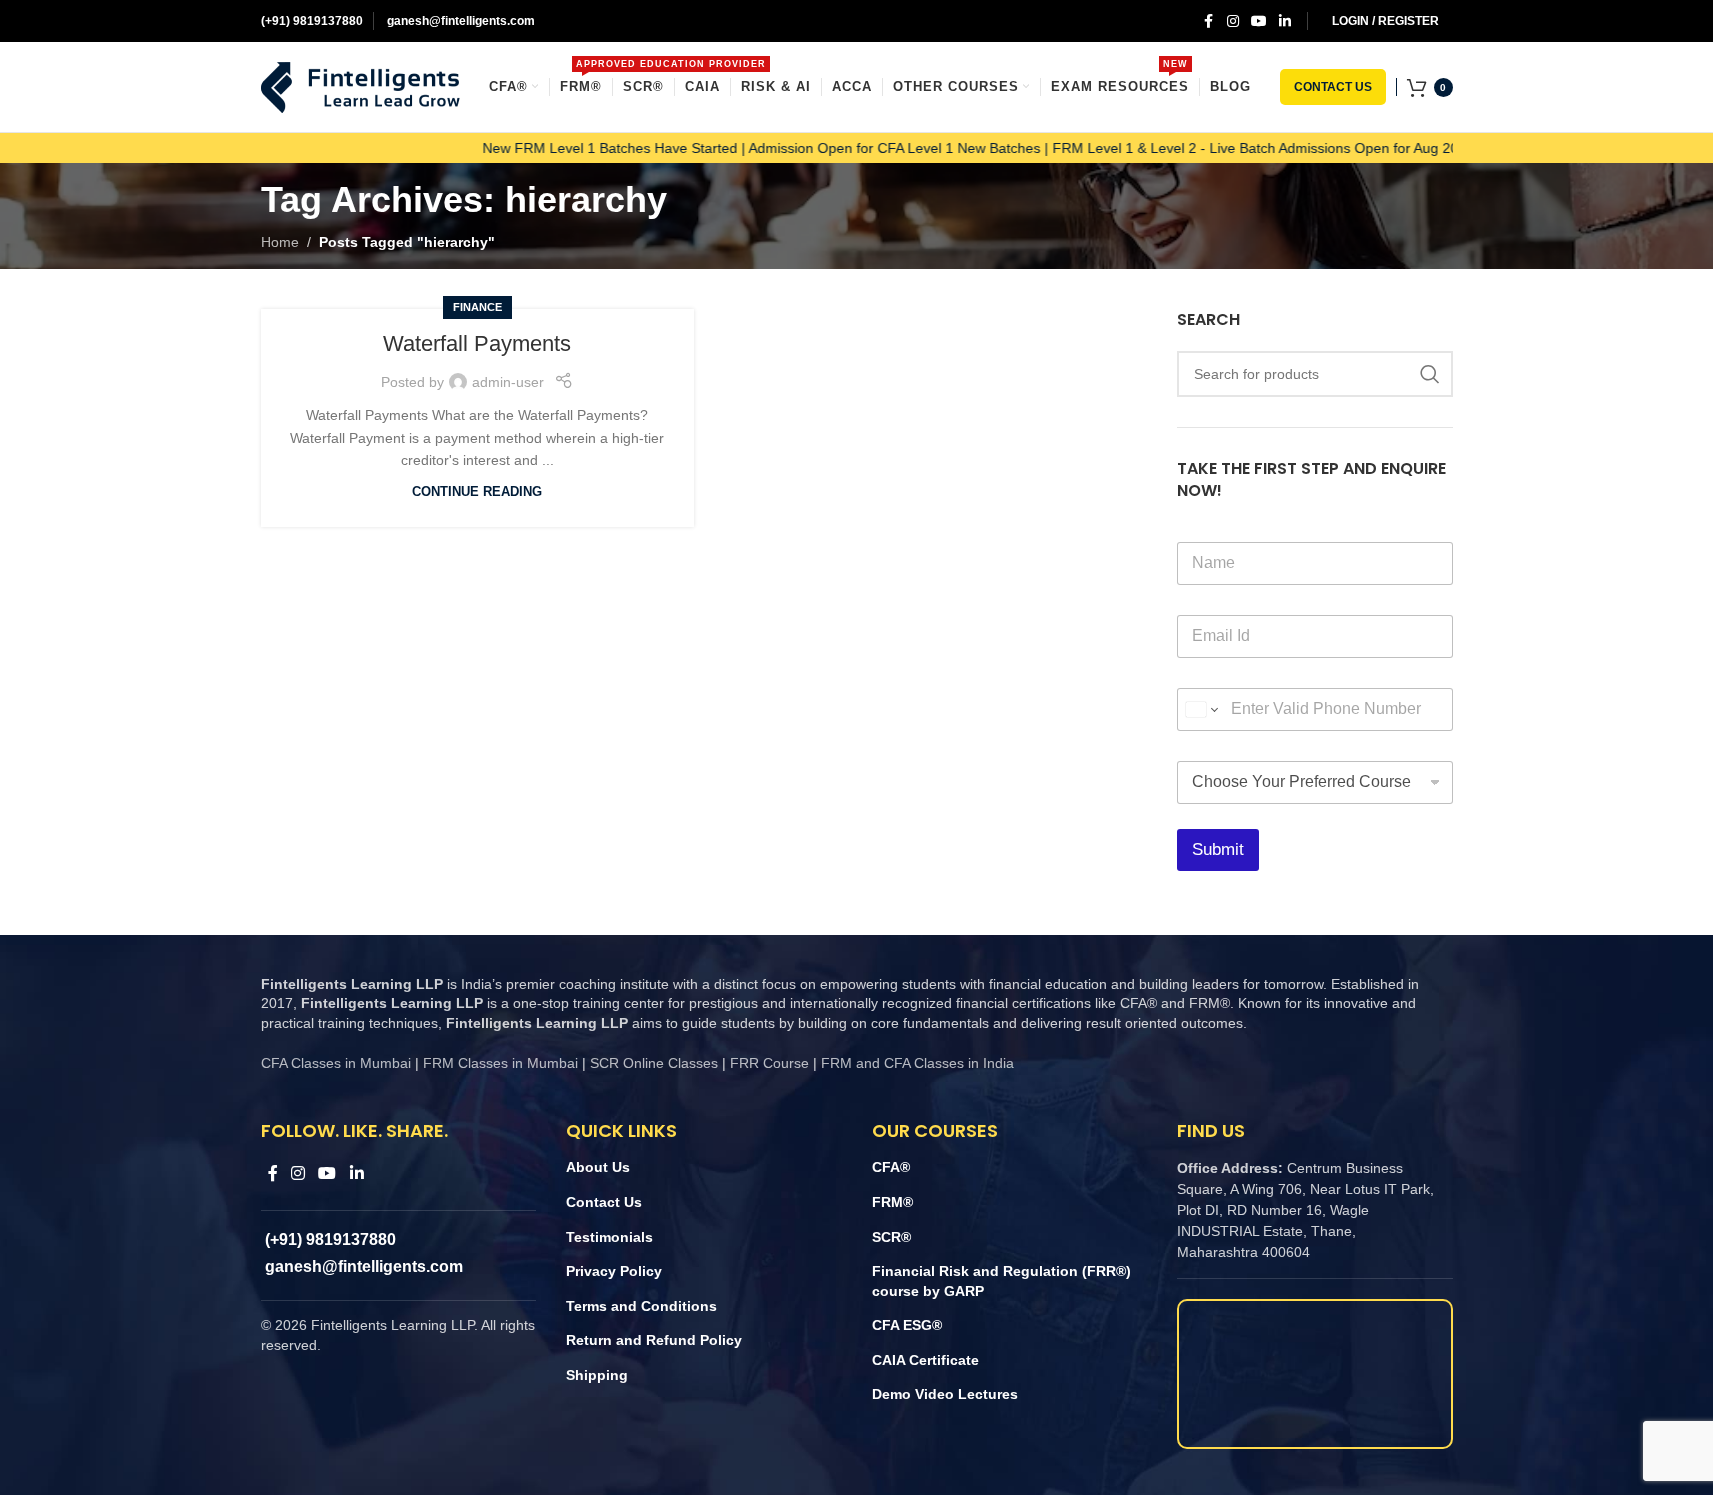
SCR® (891, 1237)
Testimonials (609, 1237)
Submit (1218, 849)
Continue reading (477, 492)
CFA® (891, 1167)
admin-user (508, 382)
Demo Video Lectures (945, 1394)
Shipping (597, 1375)
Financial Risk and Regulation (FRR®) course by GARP (1001, 1281)
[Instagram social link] (1233, 21)
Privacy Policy (614, 1271)
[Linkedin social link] (1285, 21)
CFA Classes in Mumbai (336, 1063)
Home (280, 242)
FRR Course (769, 1063)
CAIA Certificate (925, 1360)
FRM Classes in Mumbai (500, 1063)
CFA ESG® (907, 1325)
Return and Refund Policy (654, 1340)
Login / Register (1385, 21)
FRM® (892, 1202)
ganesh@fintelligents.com (459, 21)
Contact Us (604, 1202)
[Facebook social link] (1209, 21)
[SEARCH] (1430, 374)
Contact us (1333, 87)
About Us (598, 1167)
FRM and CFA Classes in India (915, 1063)
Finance (477, 307)
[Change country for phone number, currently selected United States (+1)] (1200, 709)
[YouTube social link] (1259, 21)
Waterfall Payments (477, 343)
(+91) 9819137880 (312, 21)
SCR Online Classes (654, 1063)
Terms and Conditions (641, 1306)
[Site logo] (361, 86)
